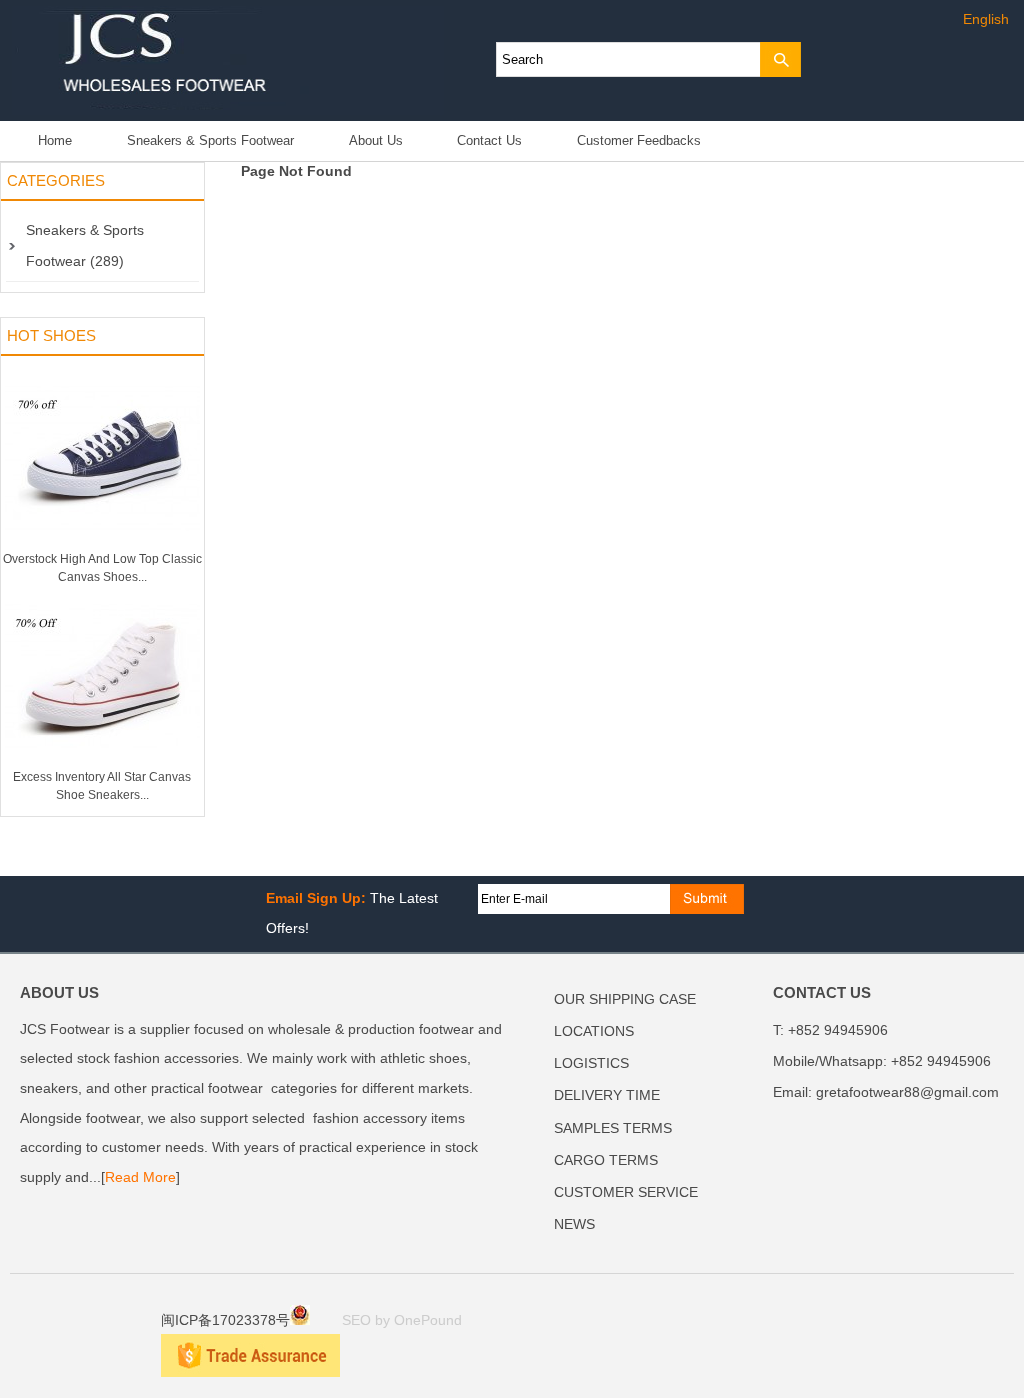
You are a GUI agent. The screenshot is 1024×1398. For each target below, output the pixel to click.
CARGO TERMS (606, 1160)
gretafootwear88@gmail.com (907, 1092)
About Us (376, 141)
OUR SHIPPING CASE (625, 999)
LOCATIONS (594, 1031)
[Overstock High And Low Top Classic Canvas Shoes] (102, 546)
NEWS (574, 1224)
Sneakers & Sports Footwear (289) (85, 246)
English (986, 19)
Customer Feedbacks (639, 141)
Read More (140, 1177)
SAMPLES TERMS (613, 1128)
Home (55, 141)
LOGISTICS (591, 1063)
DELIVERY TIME (607, 1095)
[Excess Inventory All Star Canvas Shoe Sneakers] (102, 764)
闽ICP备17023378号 (225, 1320)
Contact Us (489, 141)
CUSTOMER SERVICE (626, 1192)
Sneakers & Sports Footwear (210, 141)
